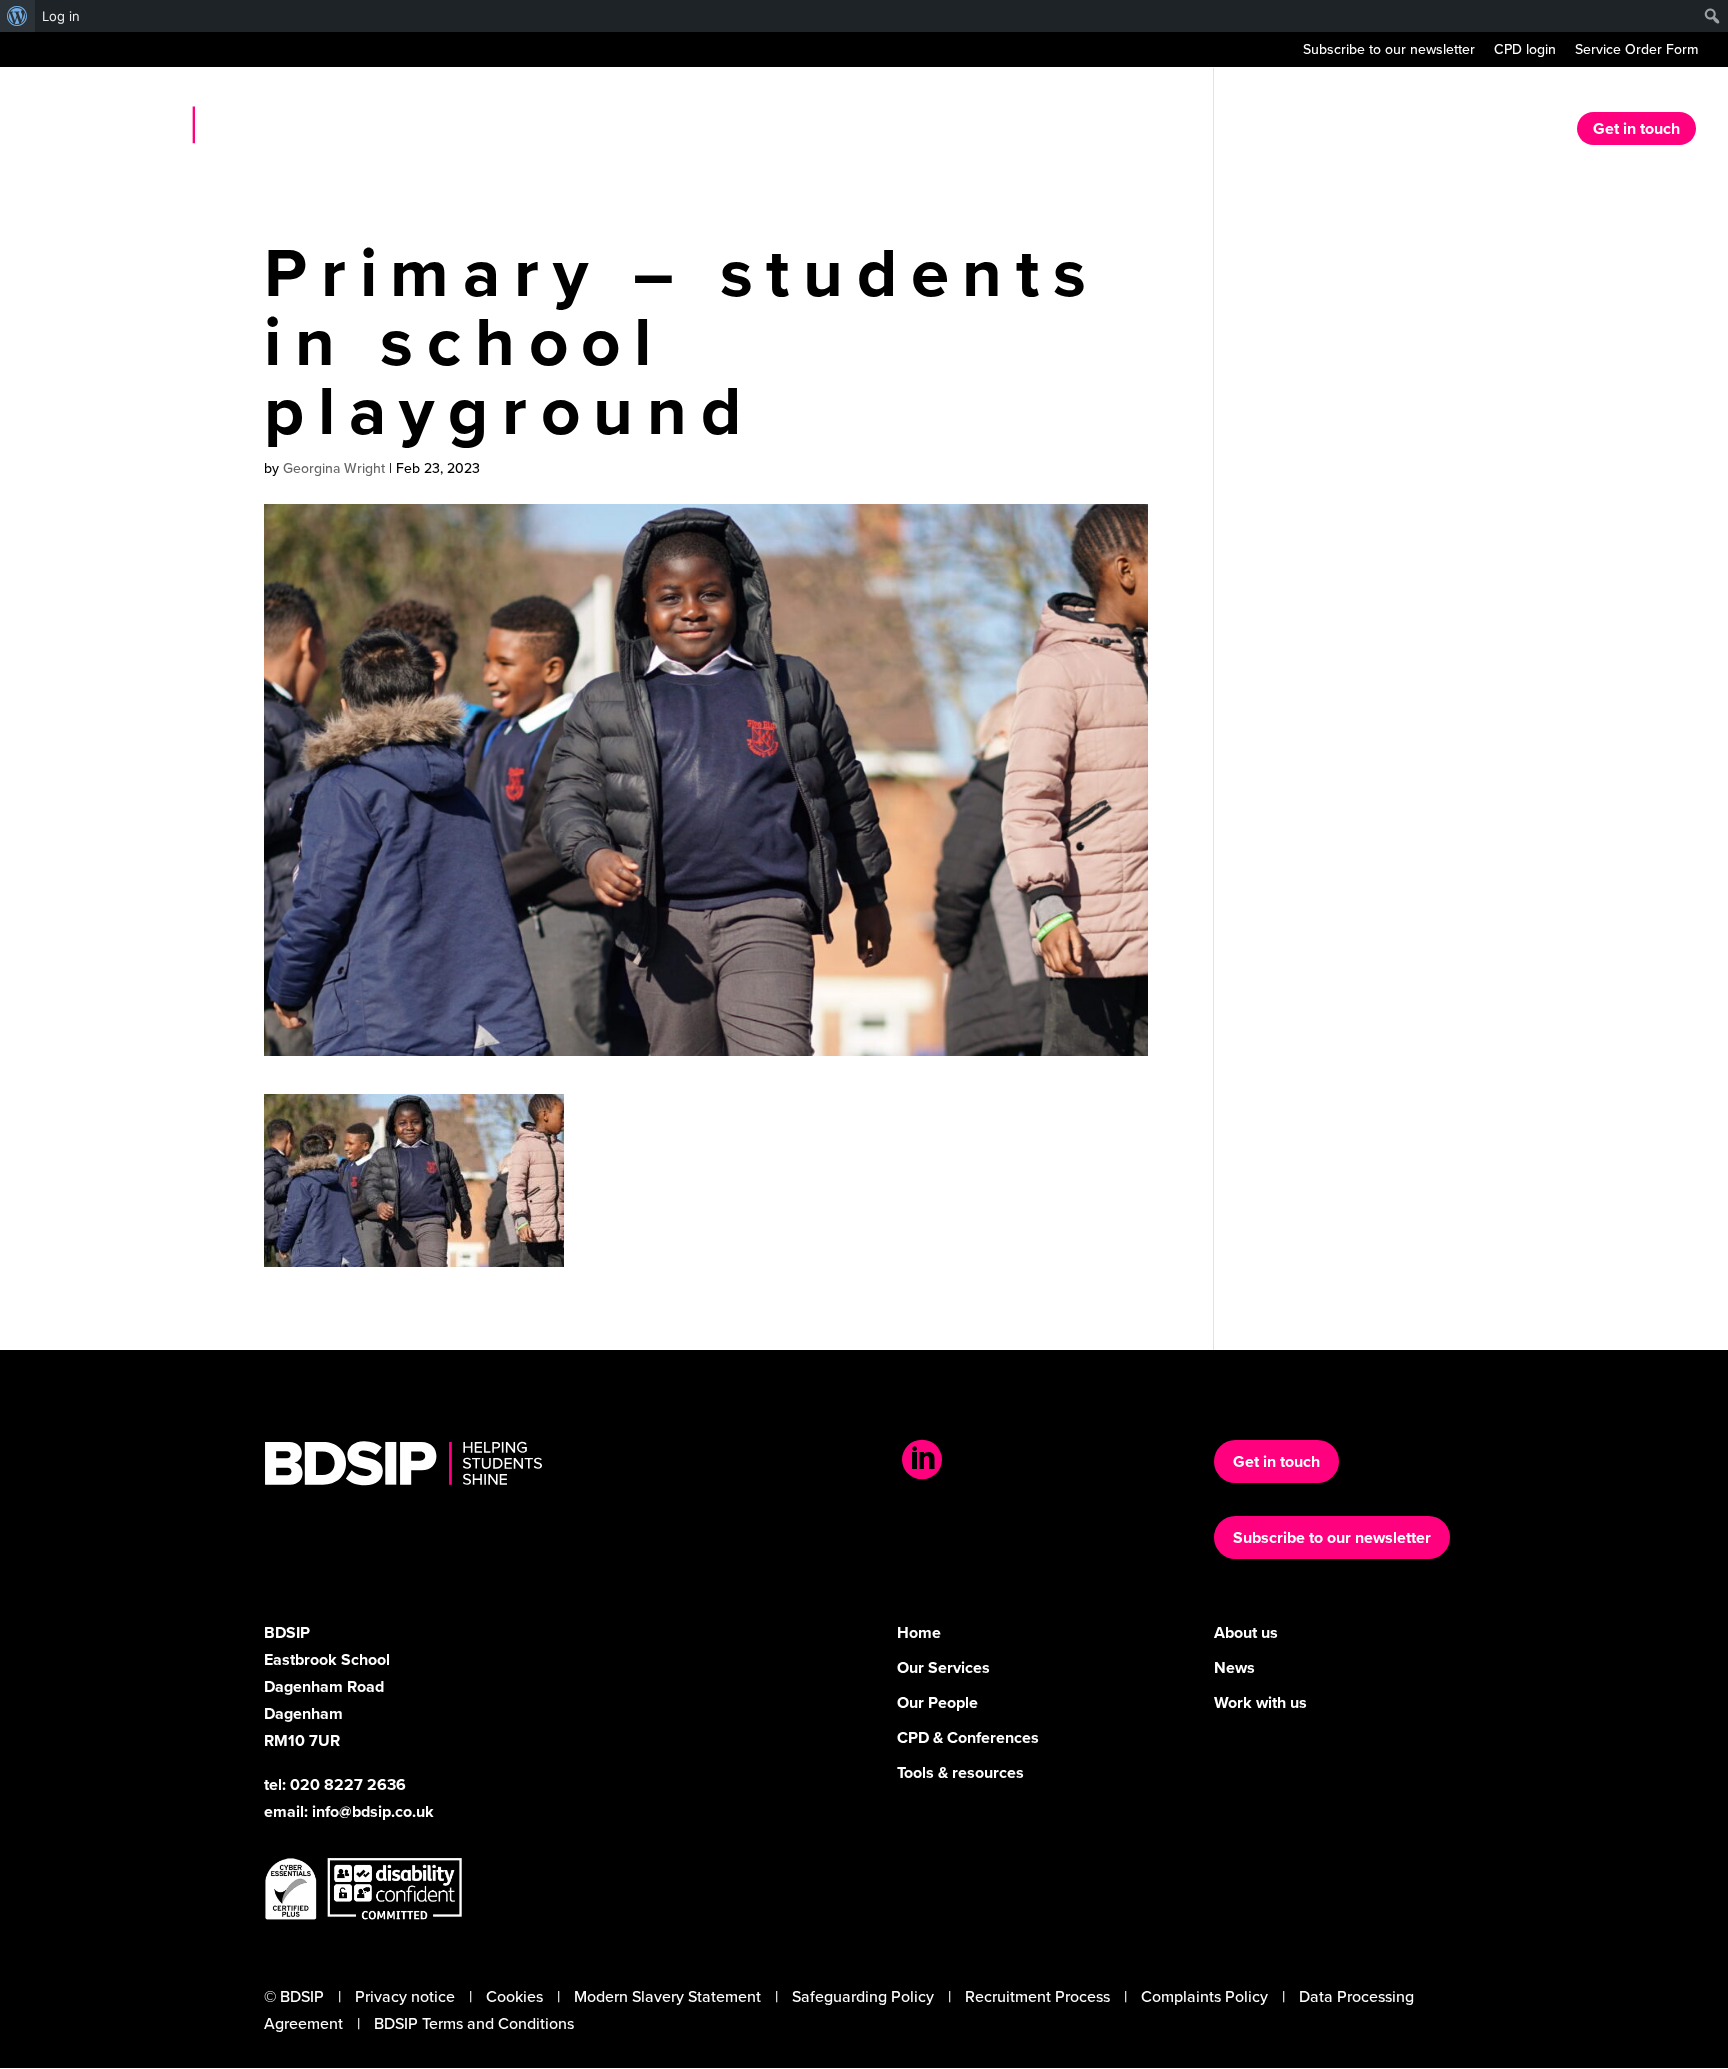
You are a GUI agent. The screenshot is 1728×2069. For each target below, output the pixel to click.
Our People (937, 1702)
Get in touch (1636, 128)
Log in (61, 16)
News (1520, 131)
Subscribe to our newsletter (1389, 51)
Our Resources (1410, 131)
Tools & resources (960, 1772)
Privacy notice (405, 1996)
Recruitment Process (1037, 1996)
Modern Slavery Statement (667, 1996)
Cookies (514, 1996)
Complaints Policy (1204, 1996)
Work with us (1260, 1702)
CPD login (1525, 51)
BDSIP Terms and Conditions (474, 2023)
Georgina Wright (334, 468)
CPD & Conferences (968, 1737)
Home (1070, 131)
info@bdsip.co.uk (373, 1811)
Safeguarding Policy (863, 1996)
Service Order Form (1636, 51)
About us (1160, 131)
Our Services (1274, 131)
